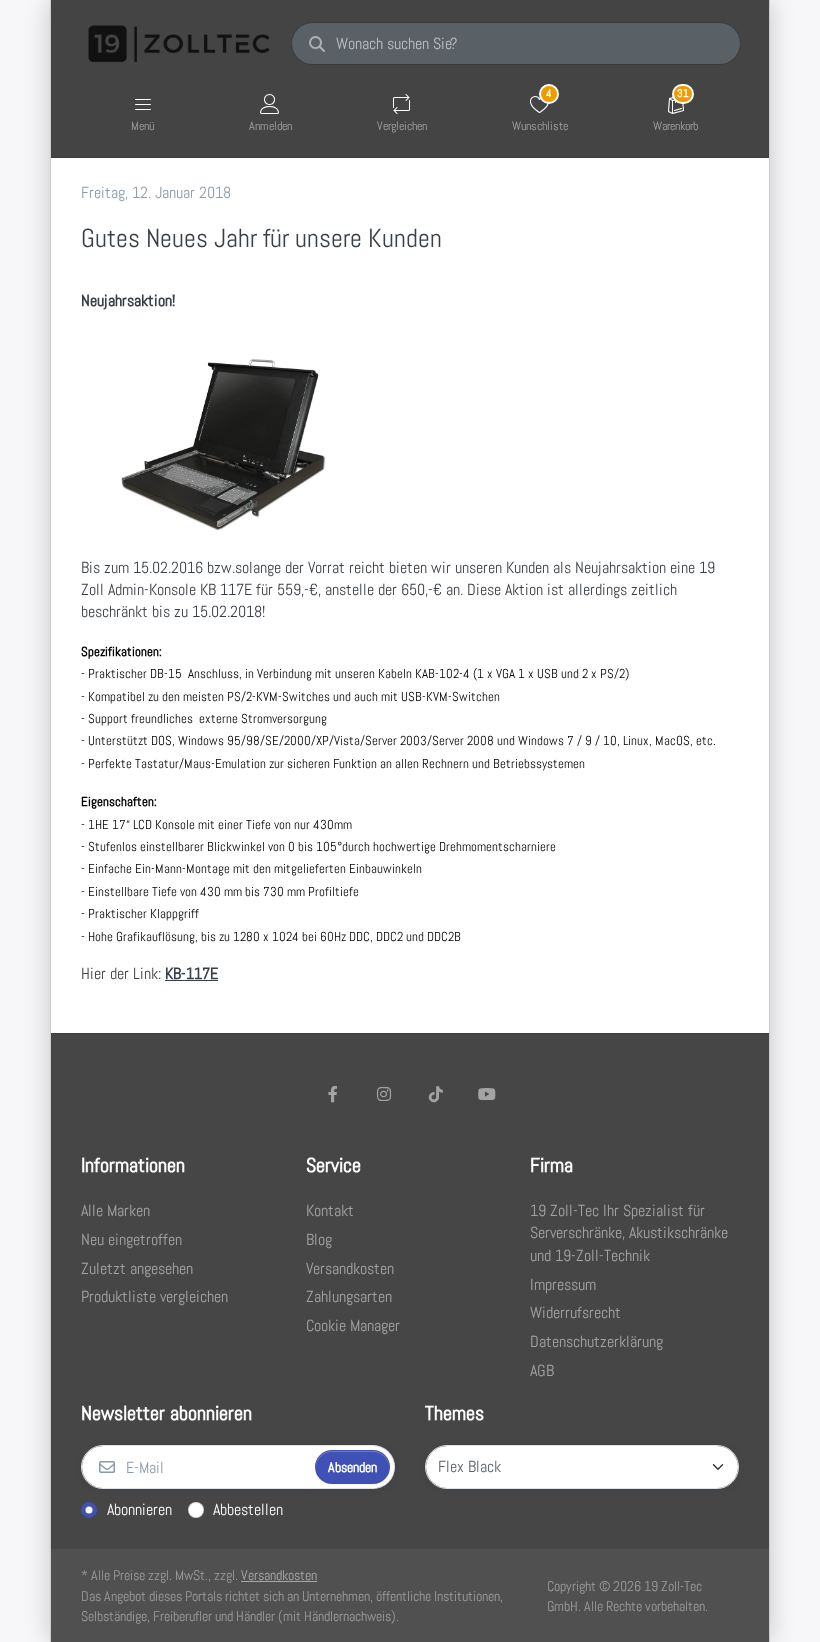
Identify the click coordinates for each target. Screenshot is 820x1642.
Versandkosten (279, 1575)
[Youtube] (488, 1094)
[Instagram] (384, 1094)
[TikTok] (436, 1094)
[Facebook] (333, 1094)
